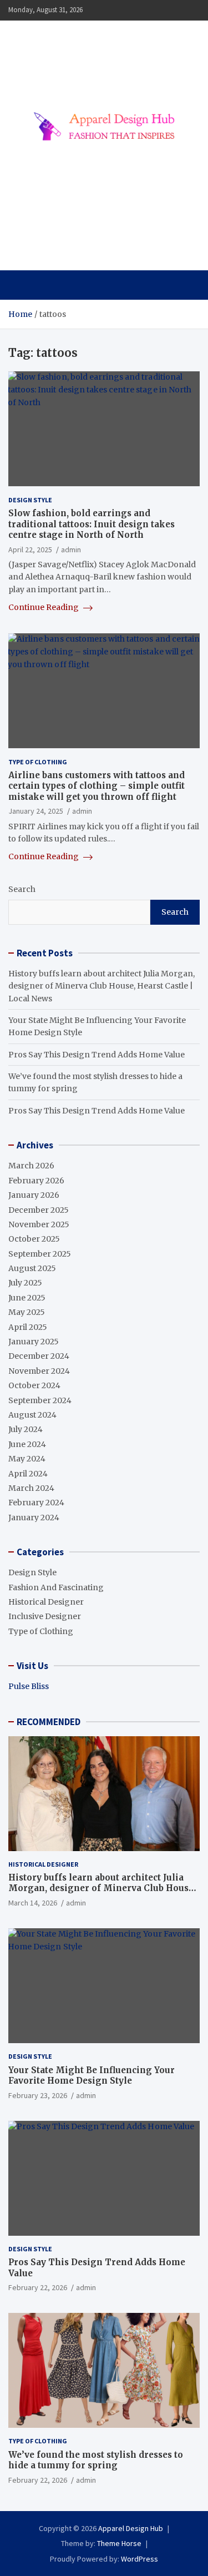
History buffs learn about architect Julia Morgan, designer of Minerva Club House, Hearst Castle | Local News (102, 986)
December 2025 (39, 1210)
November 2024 (39, 1371)
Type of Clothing (38, 762)
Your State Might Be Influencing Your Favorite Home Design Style (92, 2076)
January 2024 (34, 1518)
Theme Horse (119, 2543)
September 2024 (40, 1400)
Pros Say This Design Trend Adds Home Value (97, 1055)
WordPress (139, 2559)
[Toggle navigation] (22, 285)
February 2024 (36, 1503)
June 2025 (27, 1298)
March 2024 (31, 1488)
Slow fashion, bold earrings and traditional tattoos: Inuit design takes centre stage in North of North (92, 524)
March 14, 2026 (33, 1903)
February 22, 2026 (38, 2287)
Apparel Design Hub (92, 237)
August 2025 (32, 1268)
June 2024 (27, 1444)
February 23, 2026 (38, 2095)
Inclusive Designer (45, 1616)
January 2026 (34, 1195)
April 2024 (28, 1474)
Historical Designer (46, 1602)
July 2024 (26, 1429)
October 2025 (34, 1239)
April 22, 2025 (30, 550)
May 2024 (27, 1459)
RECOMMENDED (49, 1722)
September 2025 (40, 1254)
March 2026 (31, 1166)
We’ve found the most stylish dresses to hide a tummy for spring (96, 2460)
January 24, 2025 (36, 811)
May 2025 (27, 1312)
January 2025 (34, 1342)
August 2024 (32, 1415)
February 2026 (36, 1181)
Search (22, 889)
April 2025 (28, 1327)
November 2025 (39, 1224)
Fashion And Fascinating (56, 1587)
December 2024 (39, 1356)
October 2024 (34, 1385)
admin (71, 550)
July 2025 (25, 1283)
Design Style (30, 500)
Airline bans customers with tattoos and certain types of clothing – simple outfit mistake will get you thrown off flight (97, 786)
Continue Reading (44, 607)
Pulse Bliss (29, 1686)
